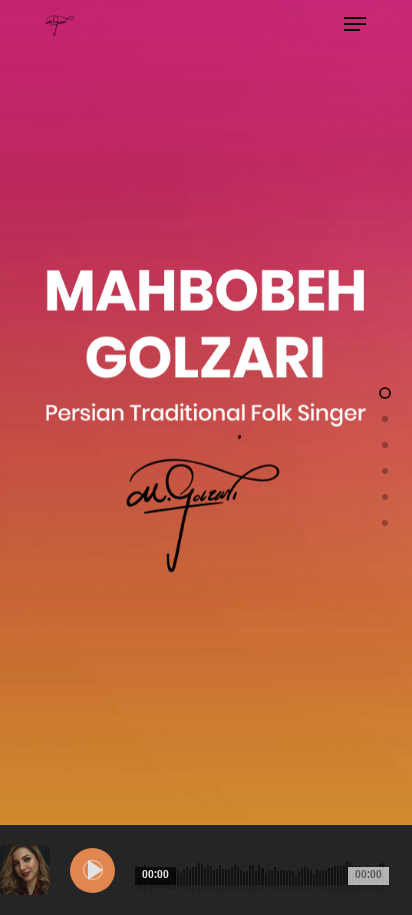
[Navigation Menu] (355, 24)
